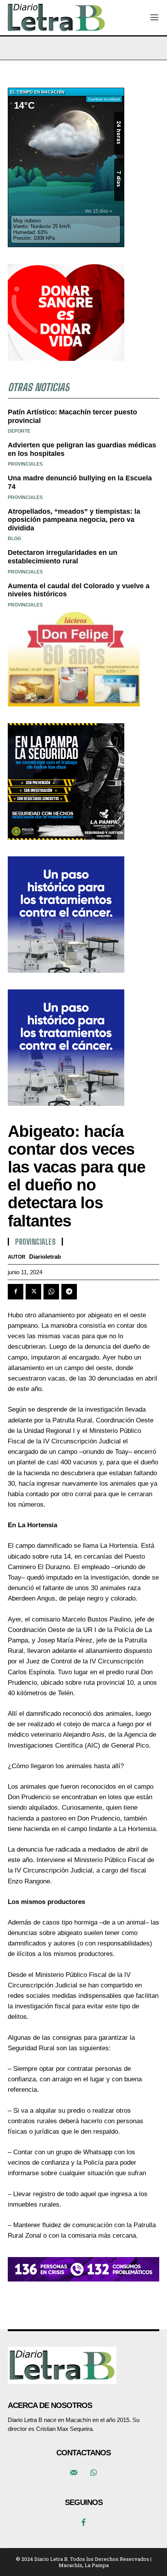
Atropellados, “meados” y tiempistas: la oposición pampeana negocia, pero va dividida (74, 520)
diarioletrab (45, 1257)
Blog (14, 539)
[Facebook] (16, 1292)
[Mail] (74, 2473)
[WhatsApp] (51, 1292)
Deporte (19, 431)
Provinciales (35, 1242)
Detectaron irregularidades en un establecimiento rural (63, 557)
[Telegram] (69, 1292)
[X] (33, 1292)
